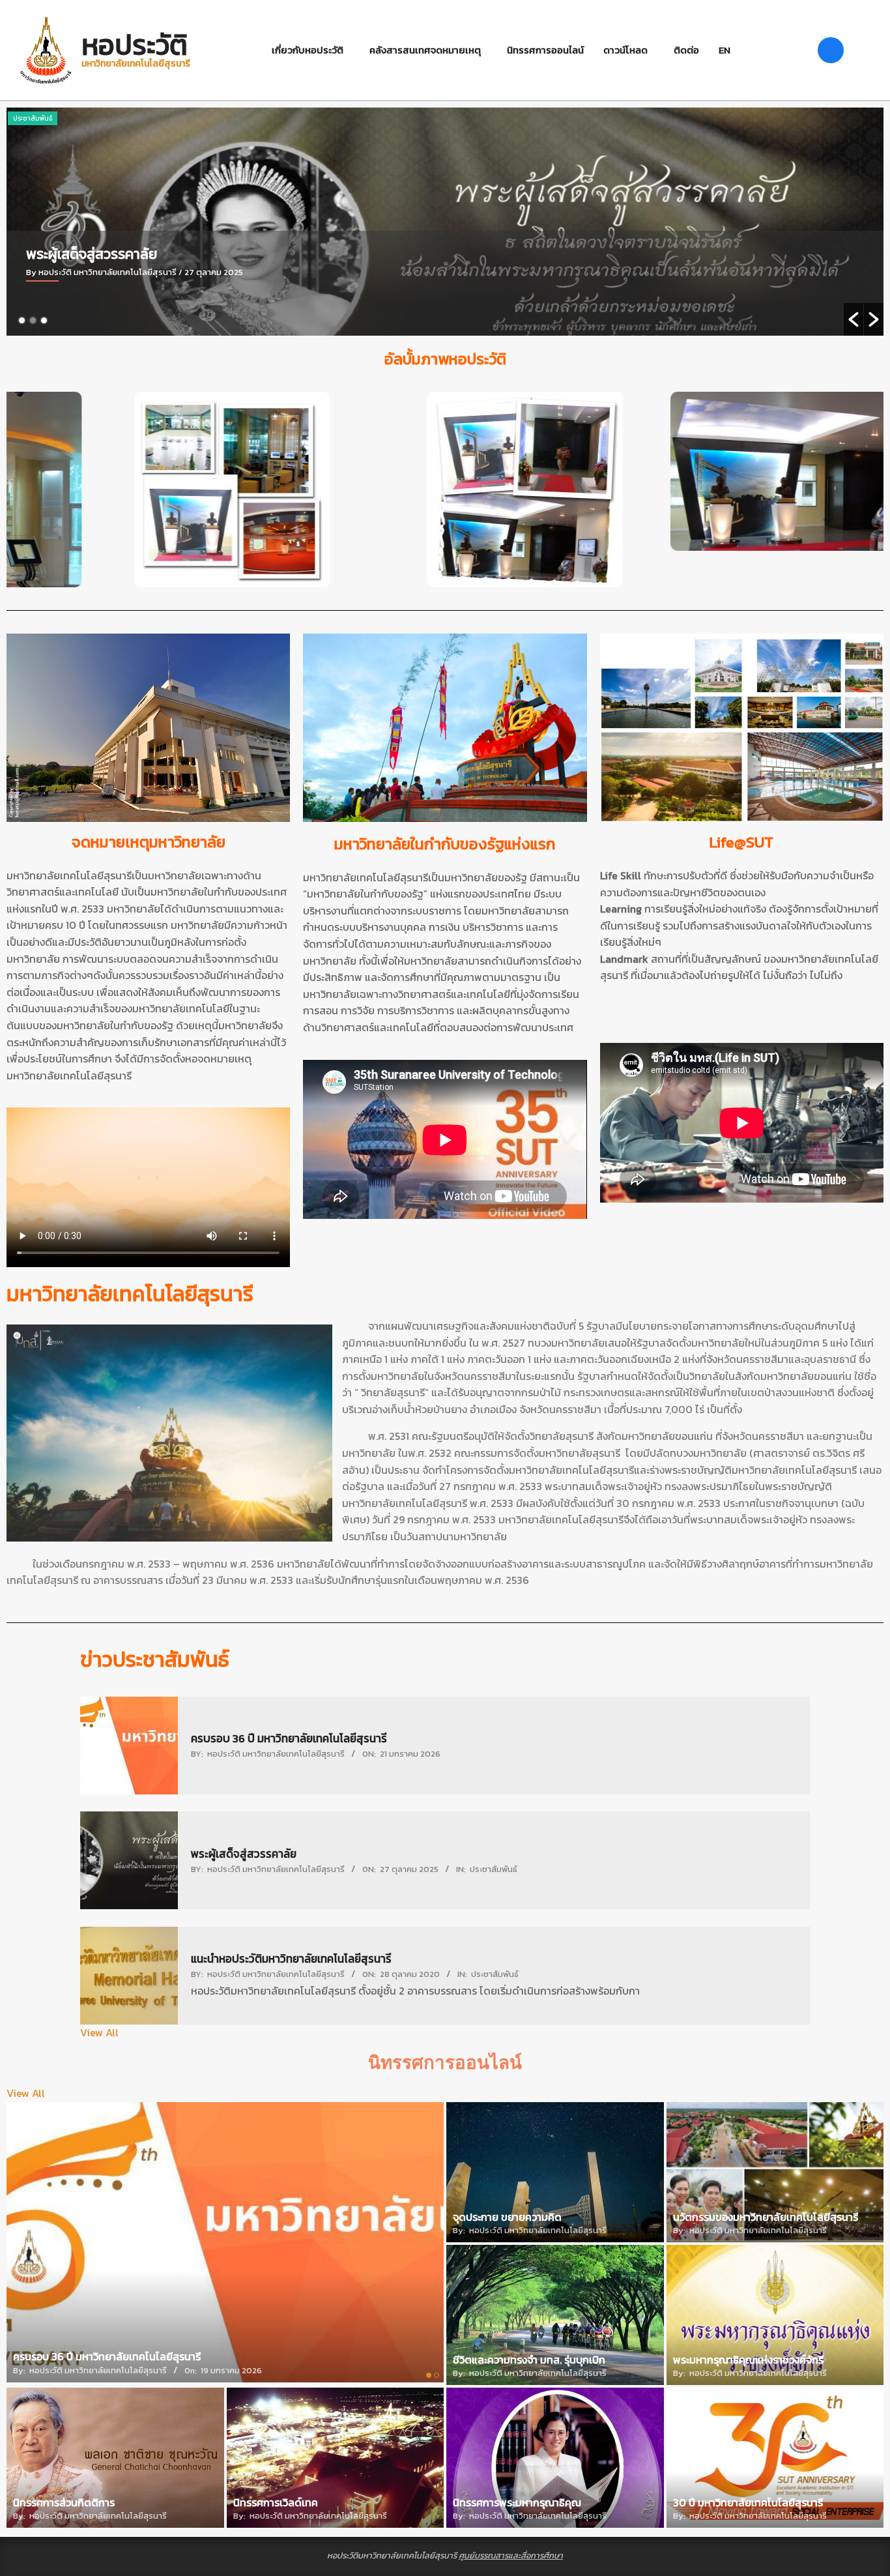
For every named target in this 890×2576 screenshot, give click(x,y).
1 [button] (22, 320)
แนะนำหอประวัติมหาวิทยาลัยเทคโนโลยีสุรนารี (153, 254)
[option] (445, 222)
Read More (54, 323)
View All (99, 2032)
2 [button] (33, 320)
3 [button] (44, 320)
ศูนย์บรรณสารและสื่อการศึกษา (511, 2555)
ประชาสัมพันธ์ (33, 118)
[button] (854, 319)
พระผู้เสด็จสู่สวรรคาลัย (244, 1854)
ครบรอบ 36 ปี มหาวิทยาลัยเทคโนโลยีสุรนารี (289, 1738)
